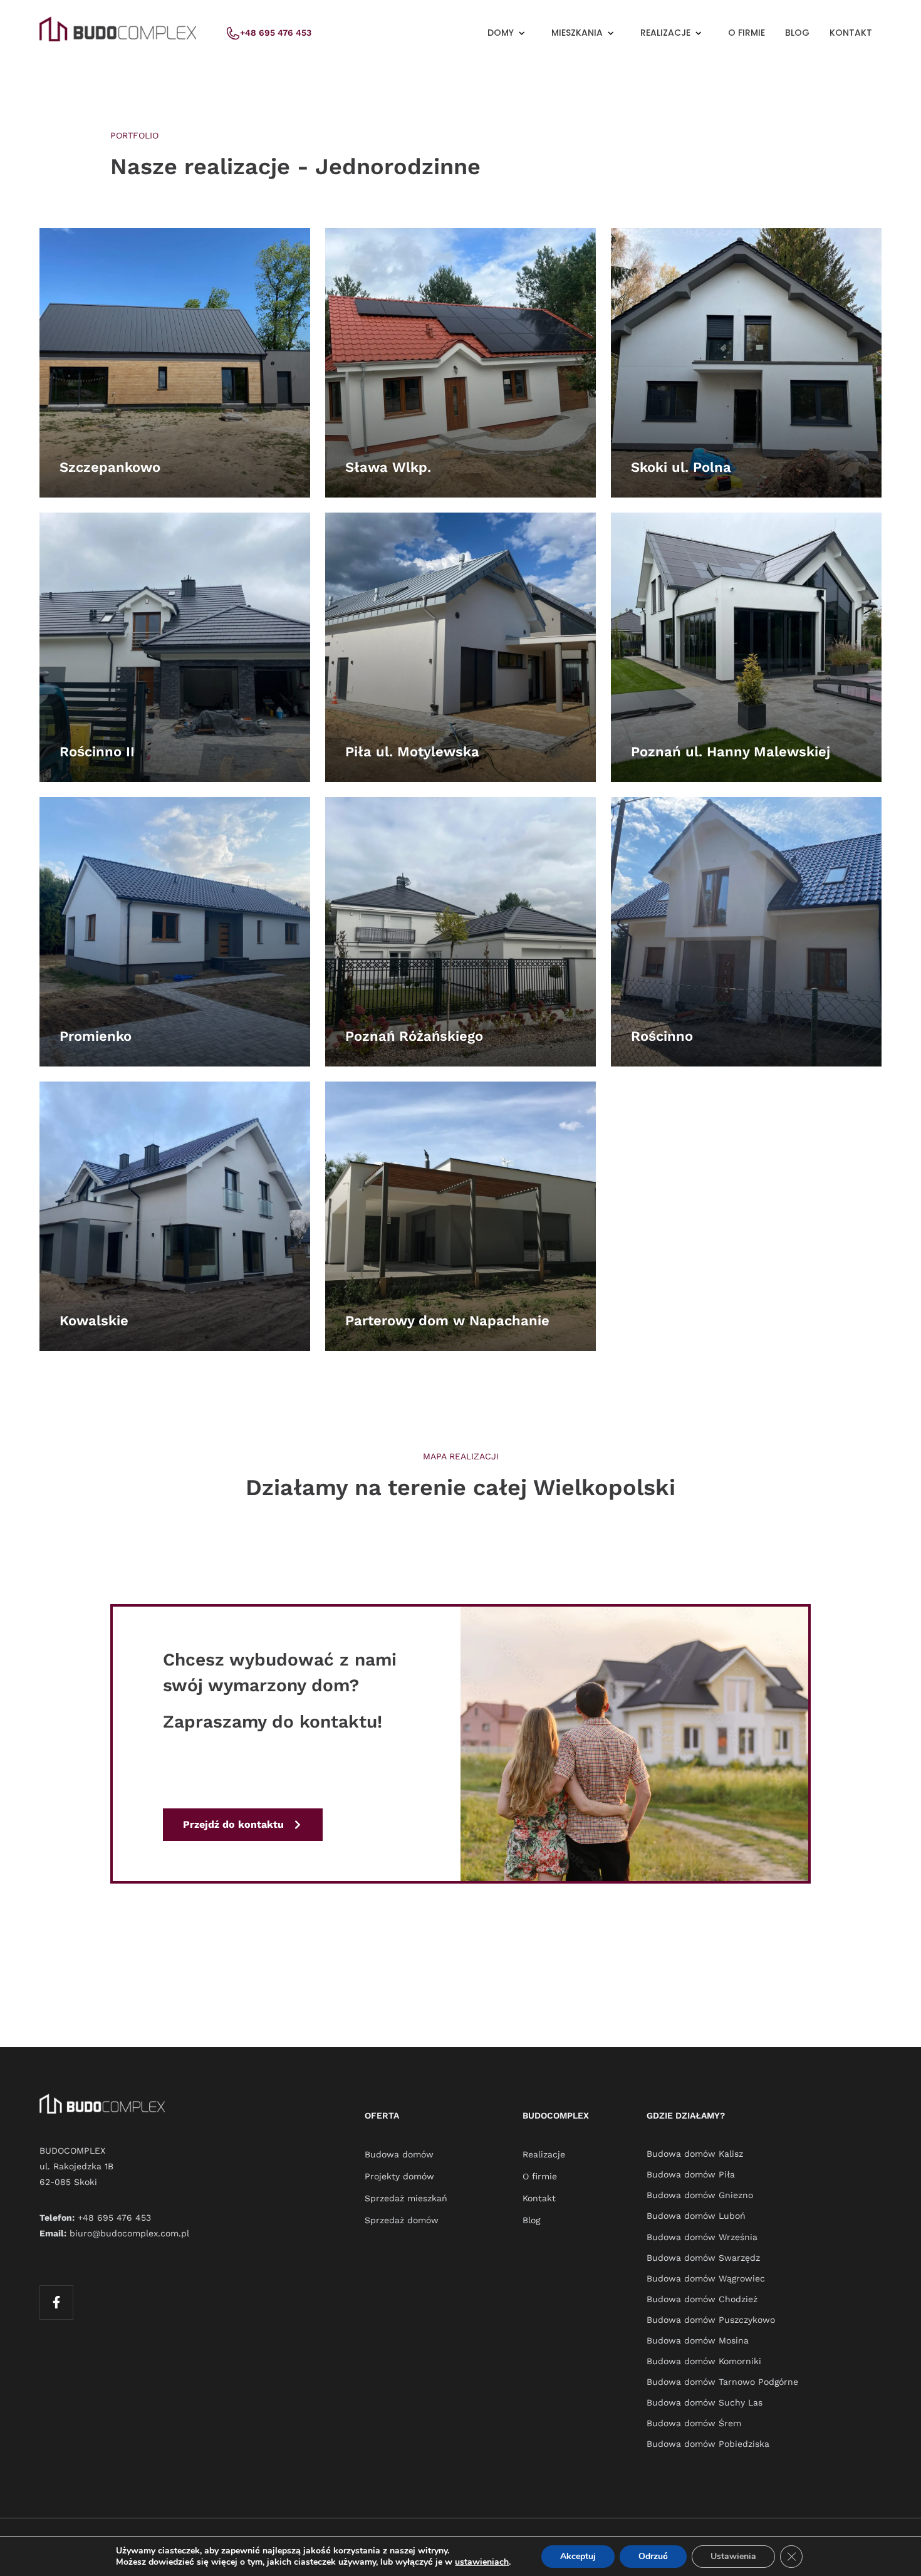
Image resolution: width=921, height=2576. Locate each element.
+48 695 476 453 (114, 2218)
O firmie (747, 33)
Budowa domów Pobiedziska (708, 2444)
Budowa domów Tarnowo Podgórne (722, 2382)
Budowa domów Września (702, 2237)
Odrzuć (653, 2556)
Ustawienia (733, 2556)
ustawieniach (482, 2562)
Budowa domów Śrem (694, 2423)
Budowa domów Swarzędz (703, 2258)
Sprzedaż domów (402, 2220)
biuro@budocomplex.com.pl (129, 2233)
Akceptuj (578, 2556)
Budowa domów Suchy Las (705, 2402)
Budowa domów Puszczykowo (711, 2320)
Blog (797, 33)
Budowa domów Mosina (698, 2340)
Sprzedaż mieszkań (406, 2198)
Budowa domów (399, 2154)
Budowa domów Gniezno (700, 2195)
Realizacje (544, 2154)
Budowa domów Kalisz (695, 2154)
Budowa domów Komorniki (704, 2361)
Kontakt (851, 33)
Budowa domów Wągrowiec (706, 2278)
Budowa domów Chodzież (702, 2299)
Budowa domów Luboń (696, 2216)
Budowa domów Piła (691, 2174)
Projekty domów (399, 2176)
